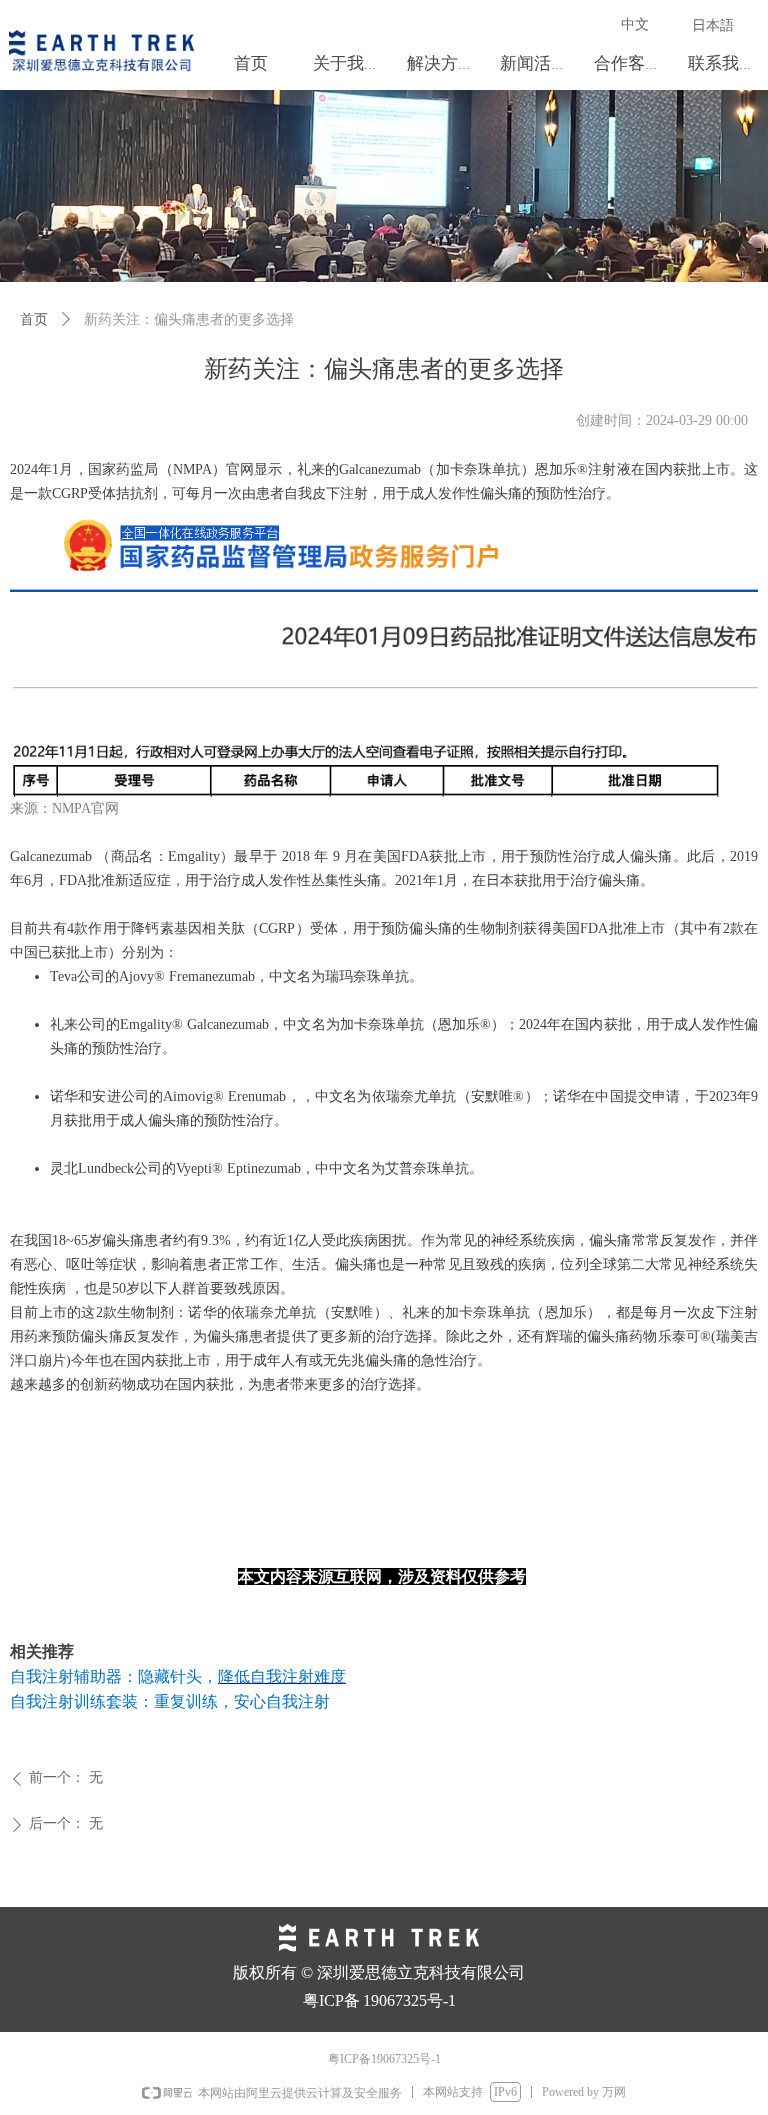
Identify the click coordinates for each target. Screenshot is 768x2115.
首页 (34, 319)
